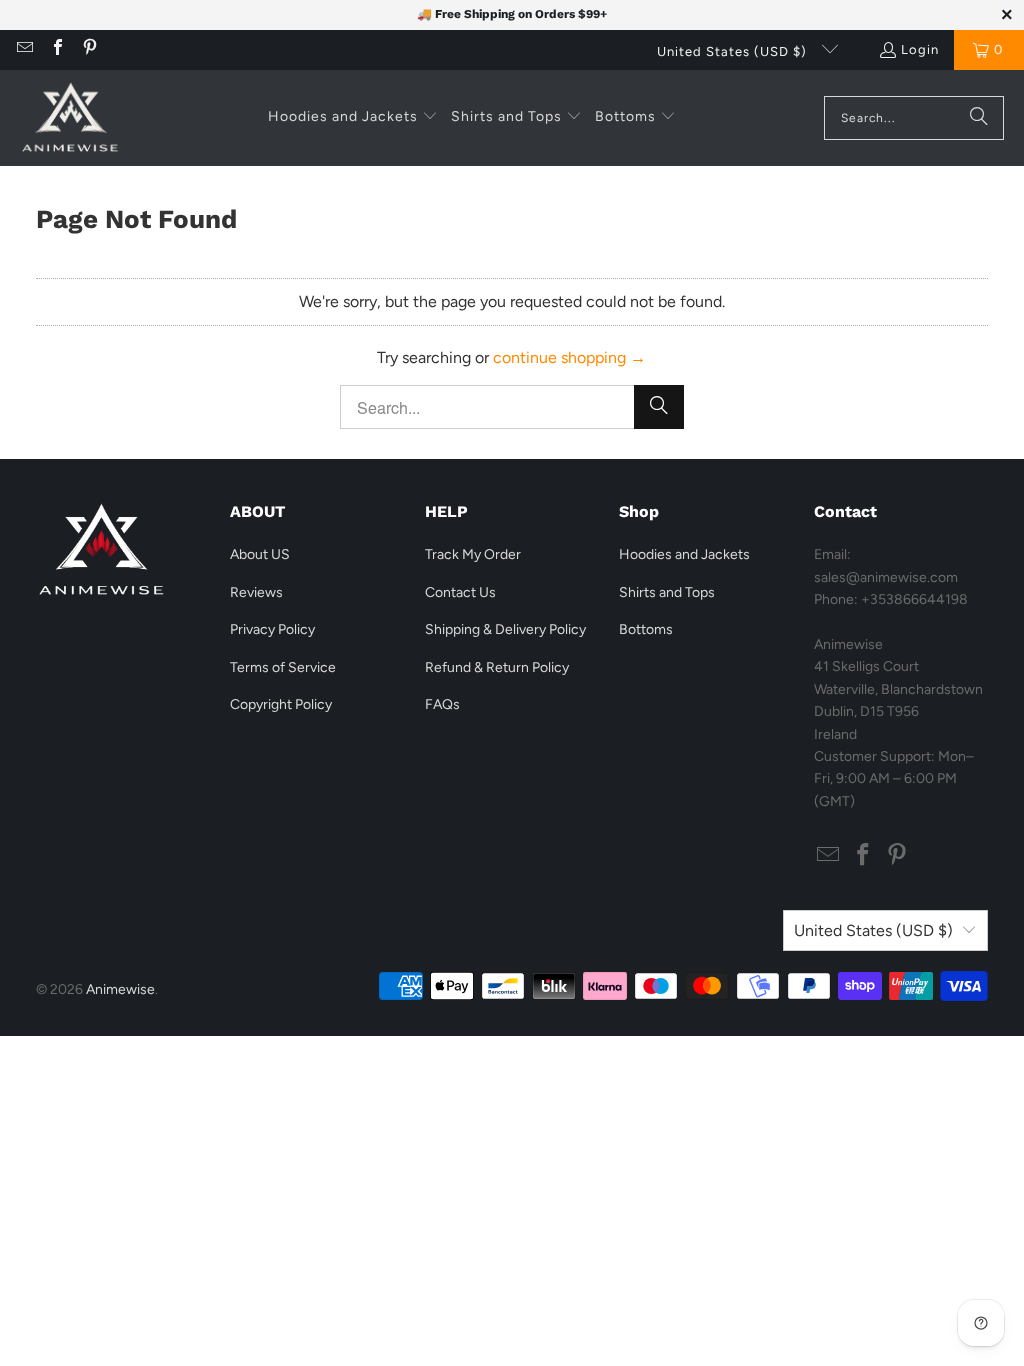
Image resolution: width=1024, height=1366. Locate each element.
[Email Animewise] (24, 49)
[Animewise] (70, 118)
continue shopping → (569, 357)
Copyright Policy (281, 704)
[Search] (979, 118)
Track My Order (473, 554)
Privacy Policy (272, 629)
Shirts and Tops (667, 592)
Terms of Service (283, 667)
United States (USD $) (734, 51)
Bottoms (646, 629)
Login (920, 49)
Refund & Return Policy (497, 667)
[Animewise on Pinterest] (89, 49)
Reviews (256, 592)
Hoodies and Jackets (684, 554)
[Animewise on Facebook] (56, 49)
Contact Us (460, 592)
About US (260, 554)
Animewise (120, 989)
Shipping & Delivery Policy (505, 629)
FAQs (442, 704)
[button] (353, 118)
